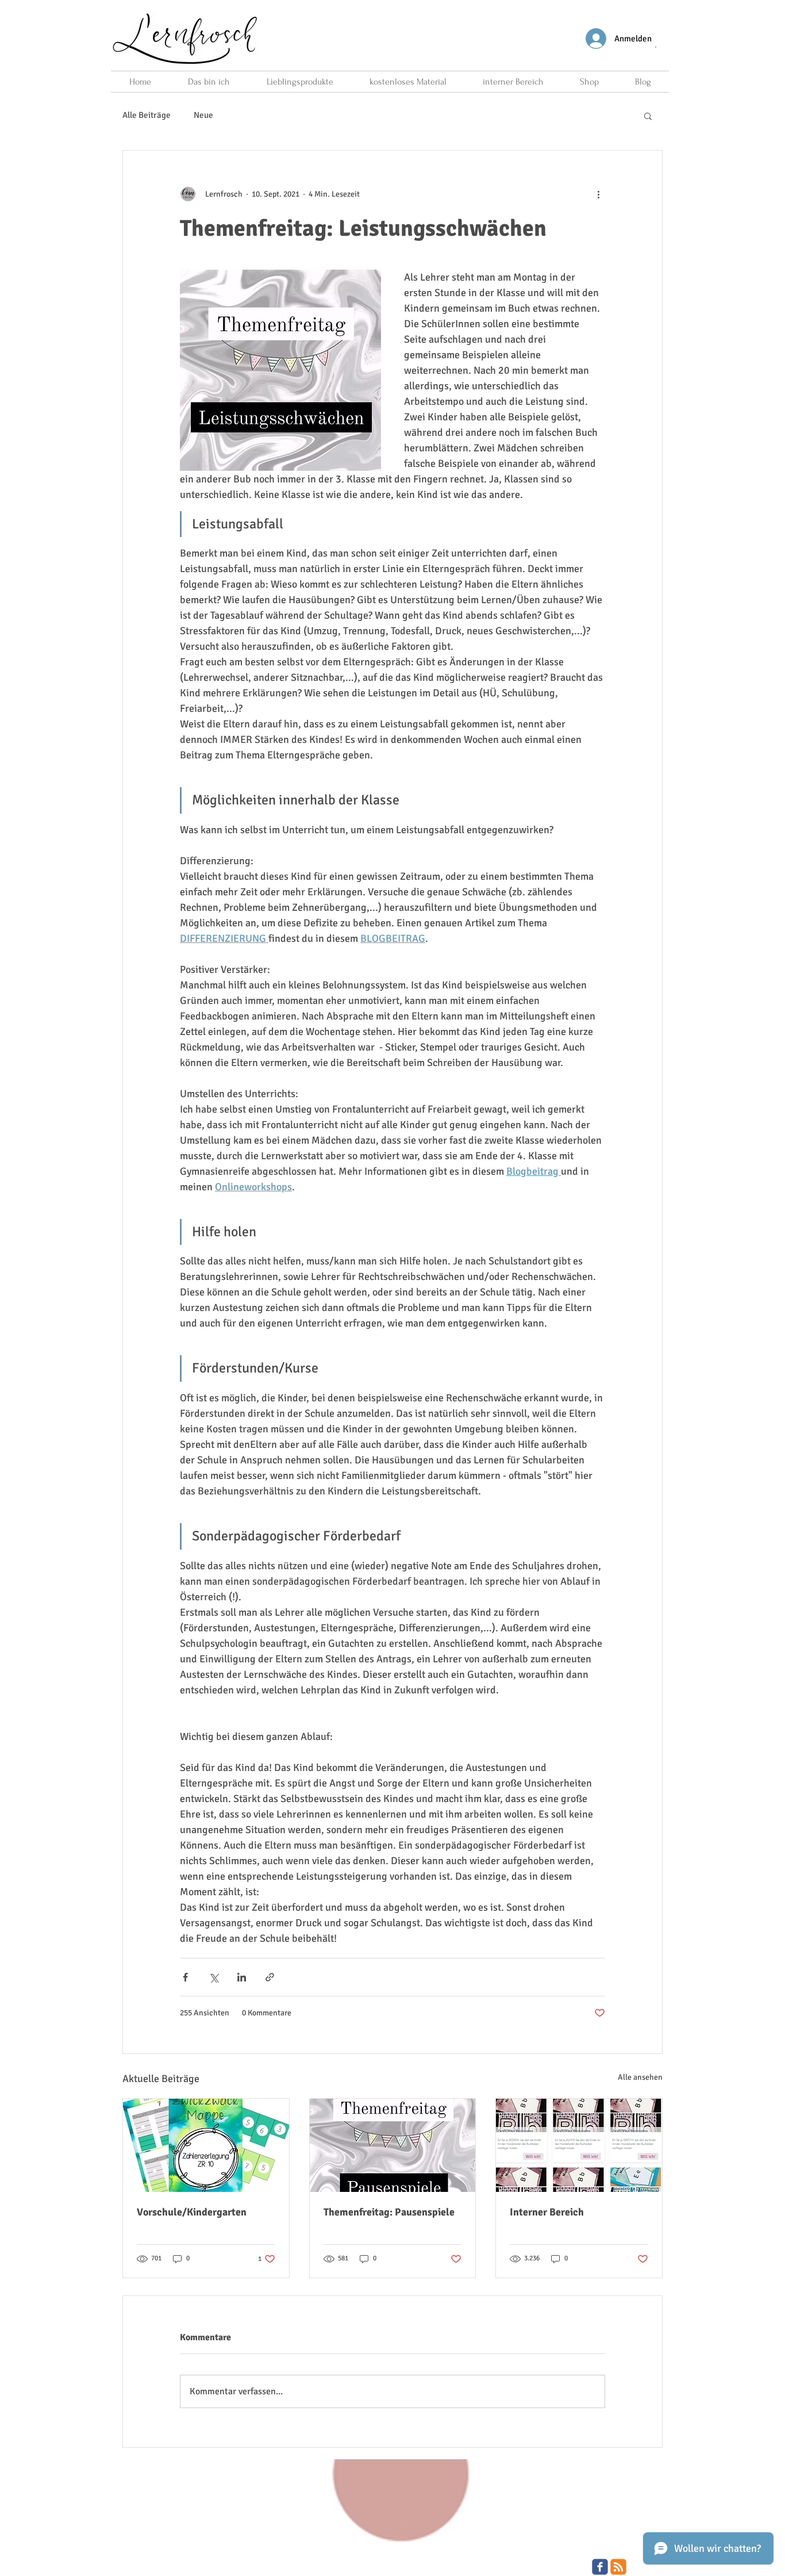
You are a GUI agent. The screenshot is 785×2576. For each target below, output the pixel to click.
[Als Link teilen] (270, 1977)
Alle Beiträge (147, 115)
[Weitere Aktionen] (598, 194)
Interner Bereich (547, 2212)
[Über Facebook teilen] (185, 1977)
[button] (656, 46)
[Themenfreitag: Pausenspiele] (393, 2145)
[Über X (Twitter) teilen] (213, 1977)
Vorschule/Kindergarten (192, 2212)
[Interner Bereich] (579, 2145)
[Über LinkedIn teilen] (242, 1977)
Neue (203, 115)
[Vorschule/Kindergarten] (206, 2145)
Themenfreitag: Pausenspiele (389, 2212)
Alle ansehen (640, 2077)
